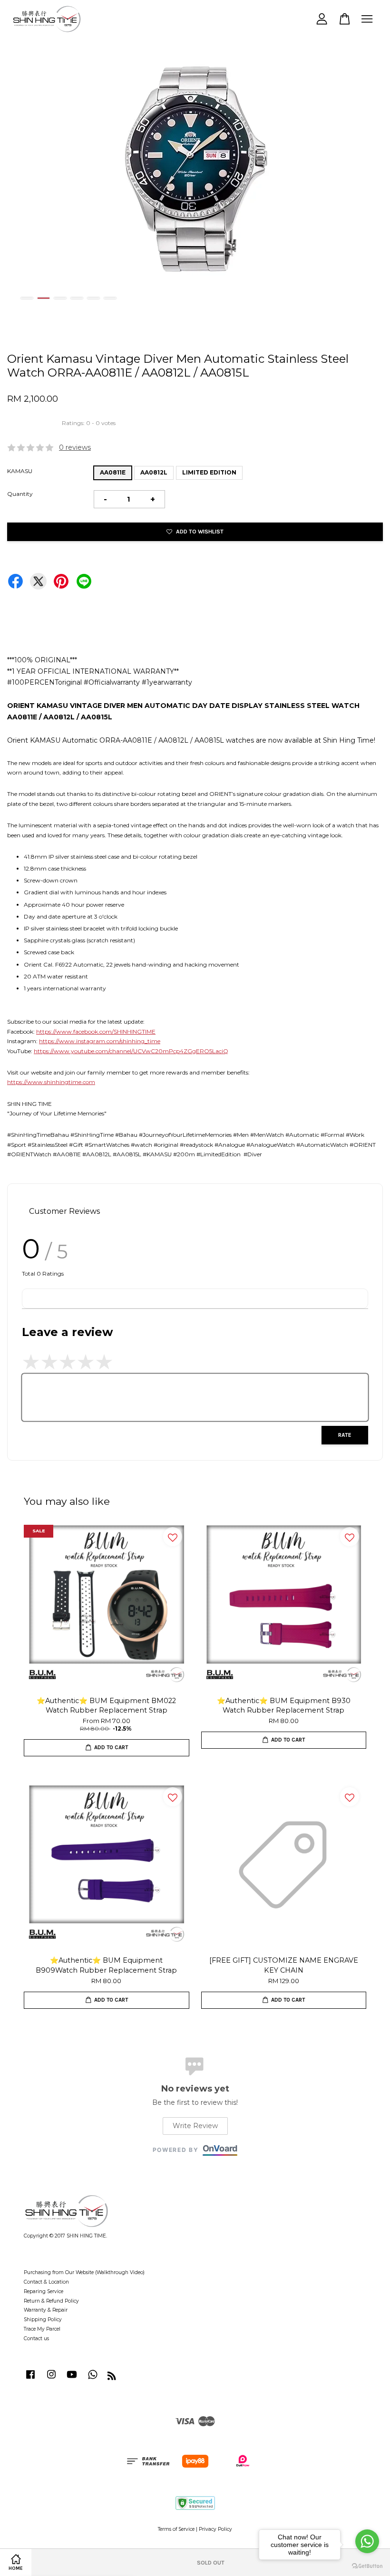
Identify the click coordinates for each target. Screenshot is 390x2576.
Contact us (36, 2339)
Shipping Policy (43, 2319)
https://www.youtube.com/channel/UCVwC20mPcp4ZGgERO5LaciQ (131, 1051)
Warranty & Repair (46, 2310)
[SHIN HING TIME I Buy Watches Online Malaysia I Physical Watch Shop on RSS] (112, 2378)
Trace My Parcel (42, 2329)
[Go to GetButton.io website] (367, 2566)
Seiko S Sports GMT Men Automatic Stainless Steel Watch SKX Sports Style (88, 2553)
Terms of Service (176, 2529)
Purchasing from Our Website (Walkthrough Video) (84, 2272)
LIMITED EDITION (209, 472)
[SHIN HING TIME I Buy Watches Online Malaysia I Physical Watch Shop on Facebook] (30, 2379)
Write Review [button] (195, 2126)
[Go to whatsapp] (367, 2541)
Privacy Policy (215, 2529)
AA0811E (113, 472)
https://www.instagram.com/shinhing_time (100, 1041)
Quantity (20, 494)
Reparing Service (44, 2291)
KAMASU (20, 471)
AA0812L (154, 472)
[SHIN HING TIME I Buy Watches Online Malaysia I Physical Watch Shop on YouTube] (72, 2379)
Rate (345, 1435)
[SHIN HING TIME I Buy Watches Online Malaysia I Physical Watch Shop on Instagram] (51, 2379)
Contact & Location (46, 2282)
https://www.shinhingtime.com (51, 1082)
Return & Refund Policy (51, 2301)
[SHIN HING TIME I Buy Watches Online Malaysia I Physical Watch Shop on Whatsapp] (93, 2379)
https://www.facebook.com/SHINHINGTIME (96, 1031)
